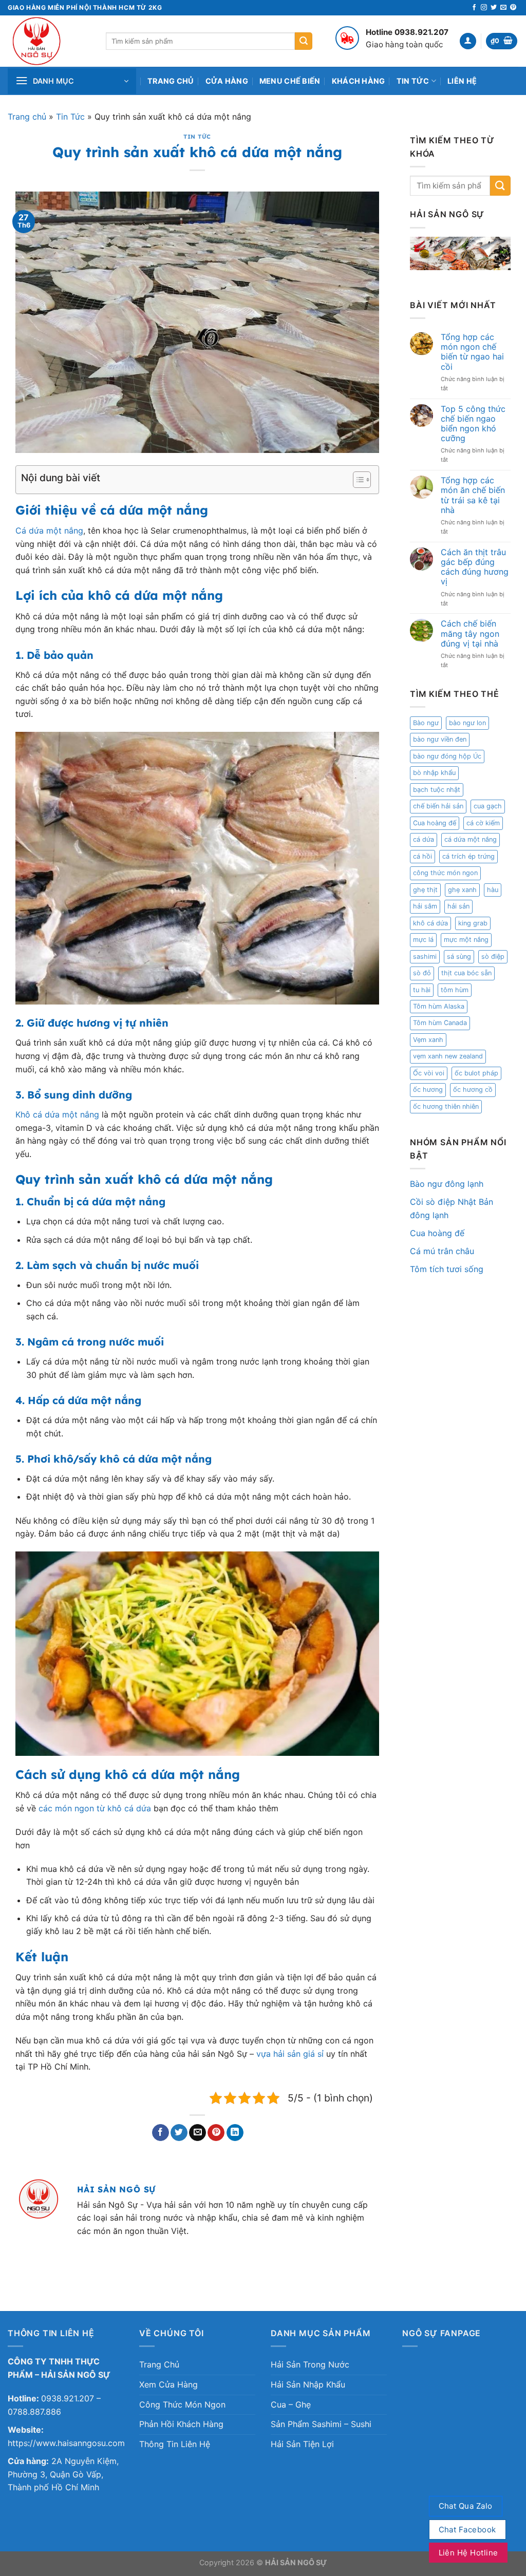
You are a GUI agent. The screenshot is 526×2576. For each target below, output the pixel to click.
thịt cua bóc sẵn (466, 973)
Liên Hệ (462, 81)
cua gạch (488, 806)
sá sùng (459, 956)
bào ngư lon (467, 723)
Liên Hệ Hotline (468, 2553)
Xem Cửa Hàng (168, 2384)
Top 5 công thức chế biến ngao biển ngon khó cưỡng (473, 424)
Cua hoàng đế (435, 823)
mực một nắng (466, 940)
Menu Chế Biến (290, 81)
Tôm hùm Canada (440, 1023)
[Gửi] (304, 41)
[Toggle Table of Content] (357, 480)
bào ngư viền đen (440, 739)
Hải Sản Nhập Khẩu (308, 2384)
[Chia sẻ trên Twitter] (179, 2133)
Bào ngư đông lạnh (447, 1184)
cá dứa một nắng (471, 839)
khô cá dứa (430, 923)
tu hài (422, 990)
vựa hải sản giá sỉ (290, 2054)
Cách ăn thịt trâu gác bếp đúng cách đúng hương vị (475, 567)
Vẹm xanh (428, 1040)
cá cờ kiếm (483, 823)
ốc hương (428, 1090)
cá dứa (424, 839)
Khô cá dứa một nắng (57, 1114)
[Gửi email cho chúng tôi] (503, 8)
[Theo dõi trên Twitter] (494, 8)
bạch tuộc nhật (437, 790)
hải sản (458, 906)
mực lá (423, 940)
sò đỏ (422, 973)
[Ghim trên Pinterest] (216, 2133)
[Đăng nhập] (468, 41)
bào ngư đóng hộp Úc (447, 756)
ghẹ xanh (462, 890)
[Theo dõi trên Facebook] (474, 8)
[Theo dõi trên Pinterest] (513, 8)
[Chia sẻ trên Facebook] (161, 2133)
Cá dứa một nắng (49, 531)
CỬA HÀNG (227, 81)
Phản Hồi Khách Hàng (181, 2424)
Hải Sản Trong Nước (310, 2364)
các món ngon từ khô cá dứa (95, 1808)
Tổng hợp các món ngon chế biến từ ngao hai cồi (472, 352)
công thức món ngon (445, 873)
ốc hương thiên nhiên (446, 1106)
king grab (473, 923)
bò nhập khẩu (434, 773)
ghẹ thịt (425, 890)
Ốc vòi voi (429, 1073)
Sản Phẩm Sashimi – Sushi (321, 2424)
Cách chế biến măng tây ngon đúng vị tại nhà (470, 633)
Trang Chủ (171, 81)
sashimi (425, 956)
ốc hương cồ (473, 1090)
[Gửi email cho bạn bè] (198, 2133)
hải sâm (425, 906)
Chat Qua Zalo (466, 2506)
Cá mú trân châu (442, 1251)
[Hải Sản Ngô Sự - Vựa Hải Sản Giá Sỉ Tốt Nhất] (49, 41)
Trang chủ (27, 117)
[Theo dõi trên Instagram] (484, 8)
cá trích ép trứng (468, 856)
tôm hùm (455, 990)
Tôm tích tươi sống (447, 1269)
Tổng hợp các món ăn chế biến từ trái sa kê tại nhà (473, 495)
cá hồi (422, 856)
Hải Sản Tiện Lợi (302, 2444)
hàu (493, 890)
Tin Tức (413, 81)
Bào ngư (426, 723)
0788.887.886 (34, 2412)
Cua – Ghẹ (291, 2404)
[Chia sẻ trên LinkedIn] (235, 2133)
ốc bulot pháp (476, 1073)
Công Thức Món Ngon (182, 2404)
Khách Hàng (359, 81)
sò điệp (493, 956)
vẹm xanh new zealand (448, 1056)
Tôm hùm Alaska (439, 1006)
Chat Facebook (467, 2530)
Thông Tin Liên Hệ (175, 2444)
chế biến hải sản (438, 806)
